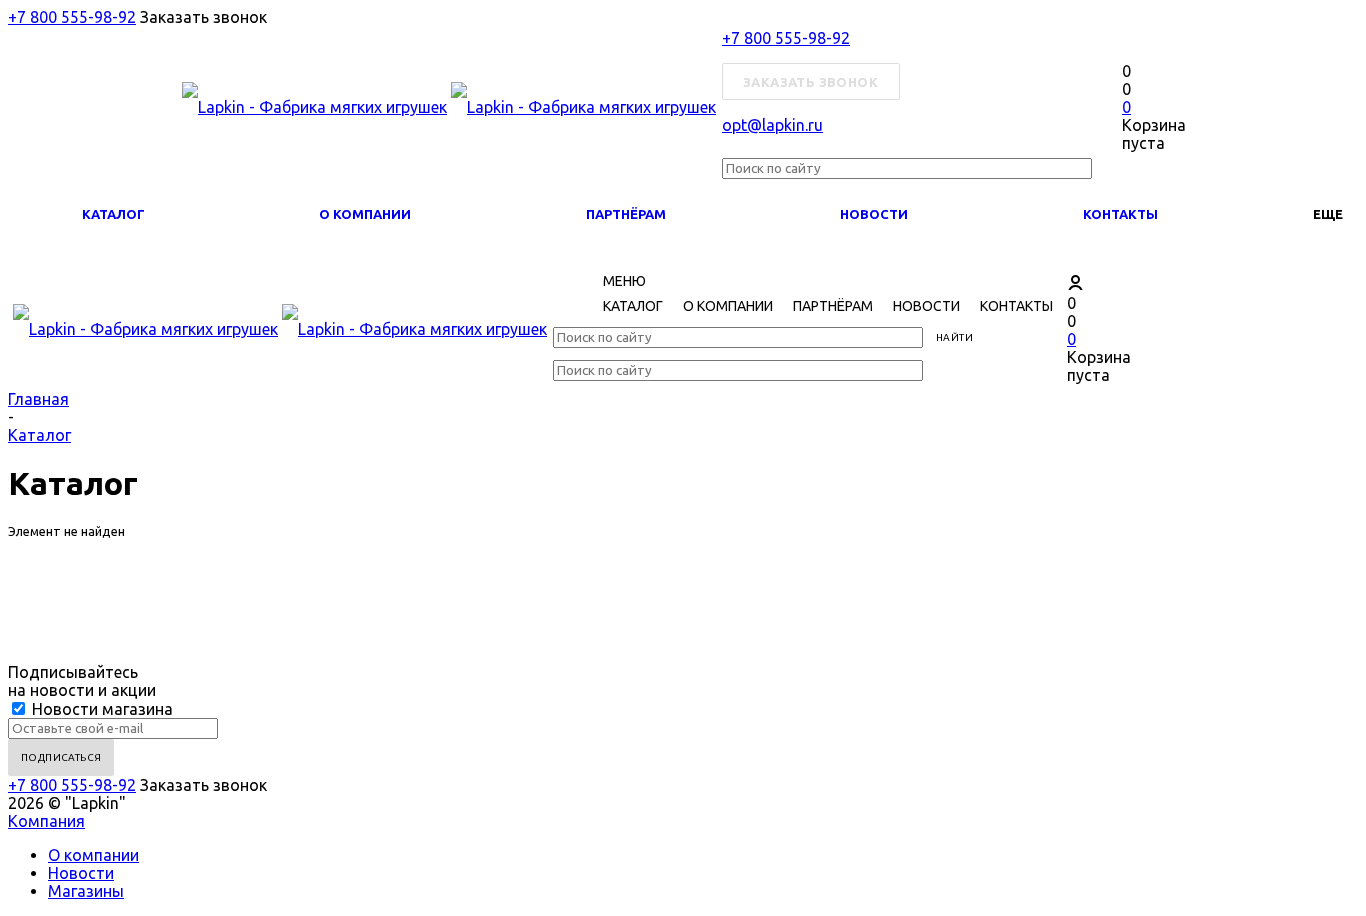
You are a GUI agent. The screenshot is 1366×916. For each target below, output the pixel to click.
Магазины (86, 891)
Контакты (1120, 214)
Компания (46, 821)
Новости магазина (100, 709)
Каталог (113, 214)
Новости (874, 214)
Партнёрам (626, 214)
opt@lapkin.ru (772, 125)
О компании (365, 214)
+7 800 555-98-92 (72, 17)
